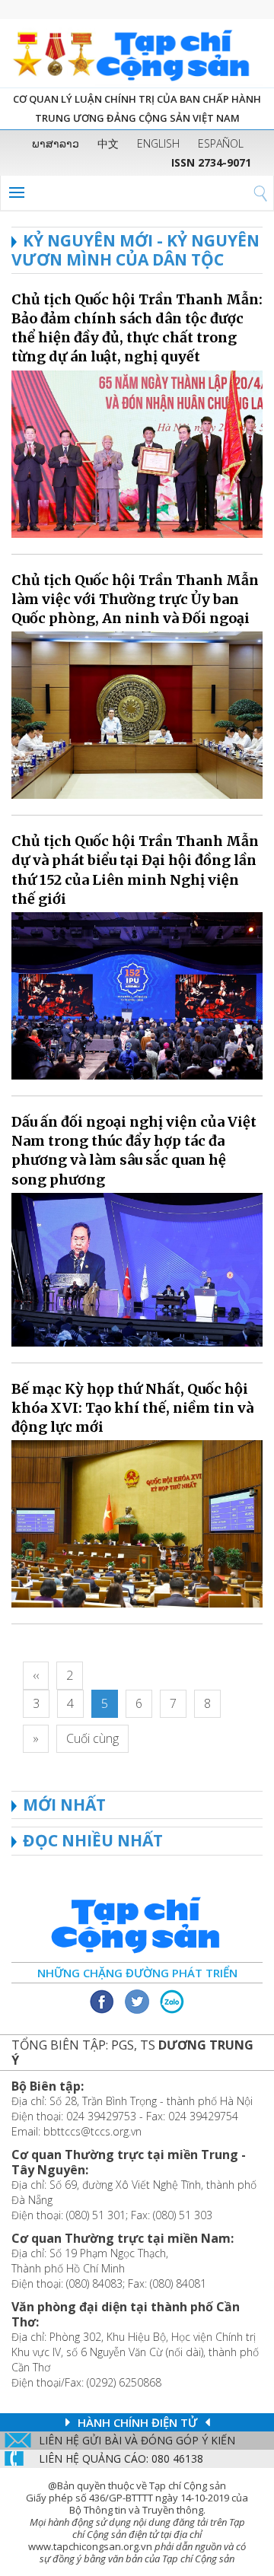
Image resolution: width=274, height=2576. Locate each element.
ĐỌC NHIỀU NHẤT (93, 1840)
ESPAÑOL (221, 143)
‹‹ (36, 1675)
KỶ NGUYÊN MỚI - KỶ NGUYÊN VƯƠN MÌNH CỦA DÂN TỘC (135, 250)
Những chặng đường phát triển (137, 1973)
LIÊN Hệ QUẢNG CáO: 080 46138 (121, 2458)
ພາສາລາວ (56, 143)
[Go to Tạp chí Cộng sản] (137, 53)
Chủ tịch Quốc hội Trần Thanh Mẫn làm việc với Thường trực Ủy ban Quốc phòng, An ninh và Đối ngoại (135, 599)
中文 (108, 143)
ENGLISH (158, 143)
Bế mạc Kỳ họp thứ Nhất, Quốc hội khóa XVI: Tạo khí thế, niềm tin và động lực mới (132, 1408)
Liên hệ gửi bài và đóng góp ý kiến (137, 2440)
